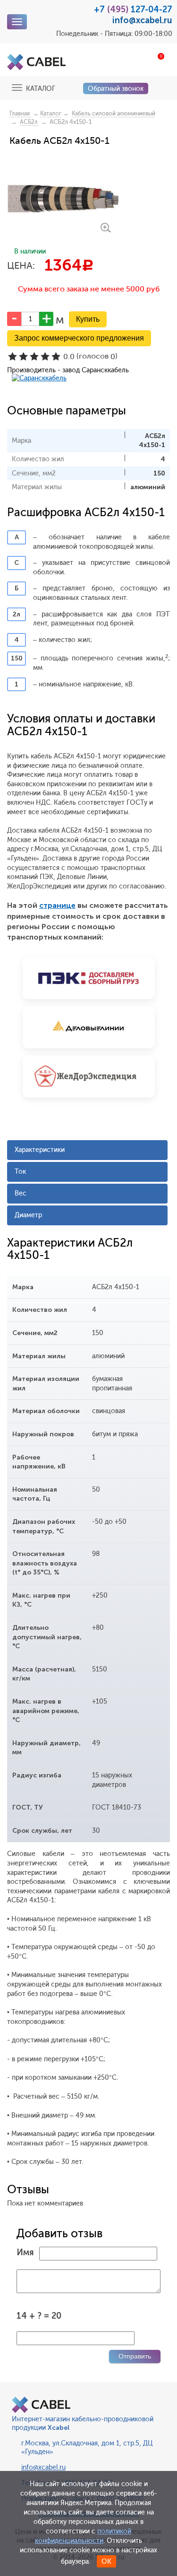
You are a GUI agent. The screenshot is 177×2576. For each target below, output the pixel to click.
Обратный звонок (116, 89)
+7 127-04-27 (133, 9)
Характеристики (40, 1150)
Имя (25, 2252)
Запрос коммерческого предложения (79, 338)
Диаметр (28, 1215)
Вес (21, 1193)
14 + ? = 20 (39, 2316)
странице (57, 905)
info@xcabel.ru (142, 20)
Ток (20, 1172)
